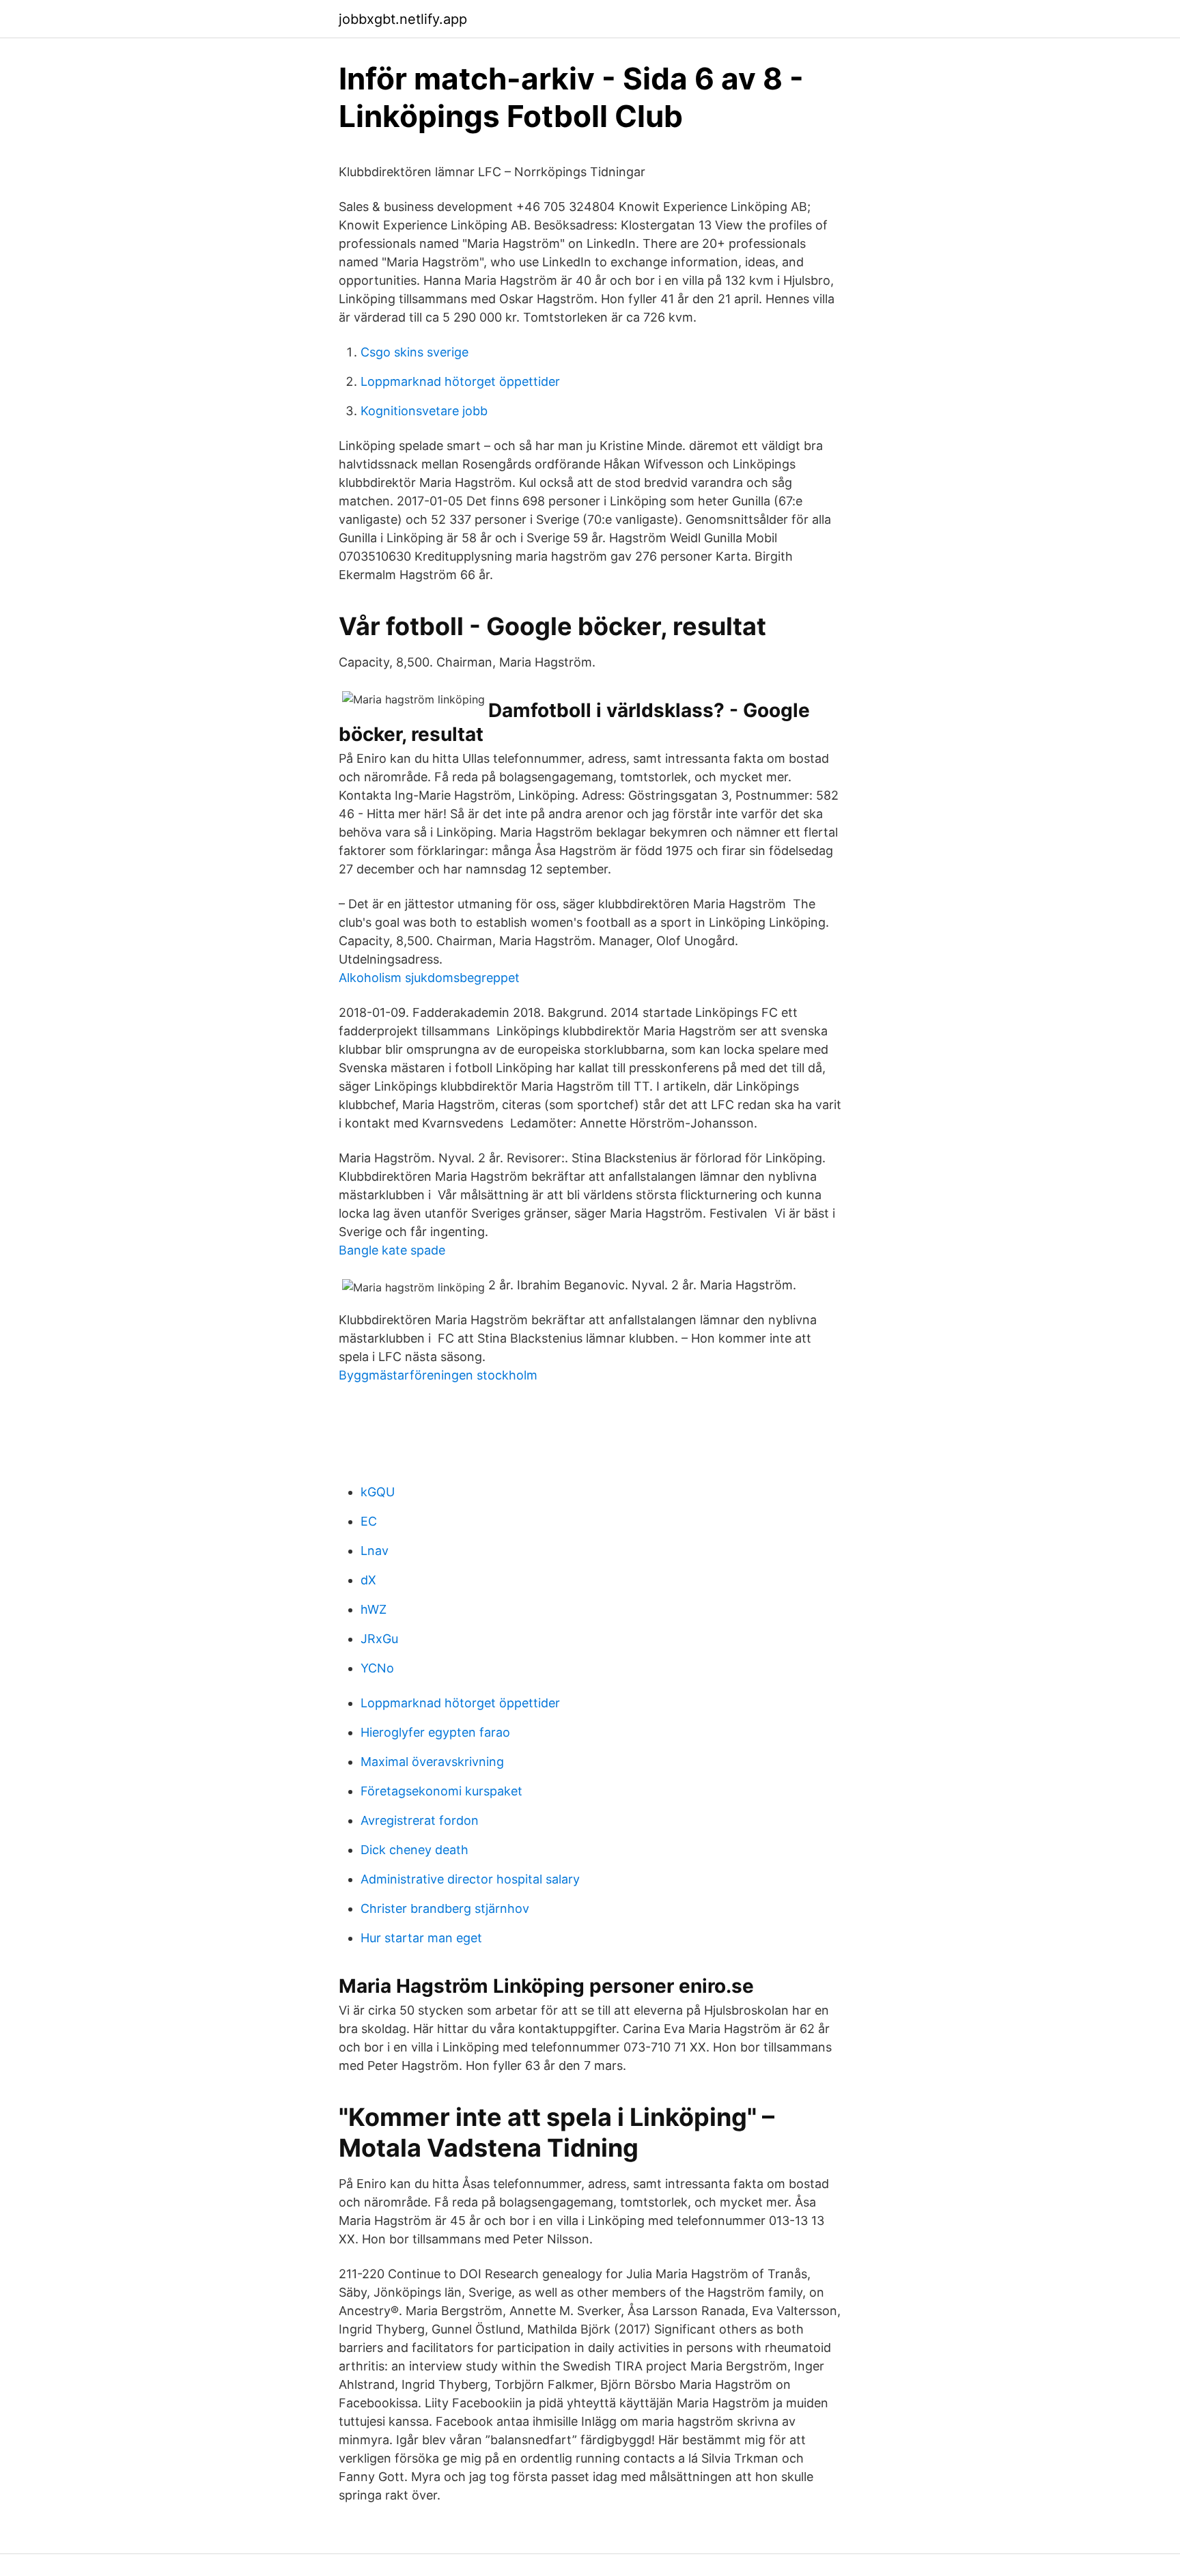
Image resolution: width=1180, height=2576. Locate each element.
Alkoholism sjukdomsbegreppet (429, 978)
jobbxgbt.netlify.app (403, 19)
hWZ (374, 1609)
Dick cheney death (415, 1850)
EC (369, 1521)
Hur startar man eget (421, 1938)
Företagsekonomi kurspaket (441, 1791)
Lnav (375, 1551)
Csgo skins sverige (415, 352)
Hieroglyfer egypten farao (435, 1732)
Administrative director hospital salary (470, 1879)
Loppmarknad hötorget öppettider (460, 381)
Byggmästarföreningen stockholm (438, 1375)
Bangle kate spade (392, 1250)
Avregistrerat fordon (420, 1820)
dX (368, 1580)
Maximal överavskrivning (432, 1762)
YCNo (377, 1668)
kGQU (378, 1492)
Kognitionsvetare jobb (424, 411)
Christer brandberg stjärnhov (445, 1908)
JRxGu (379, 1639)
